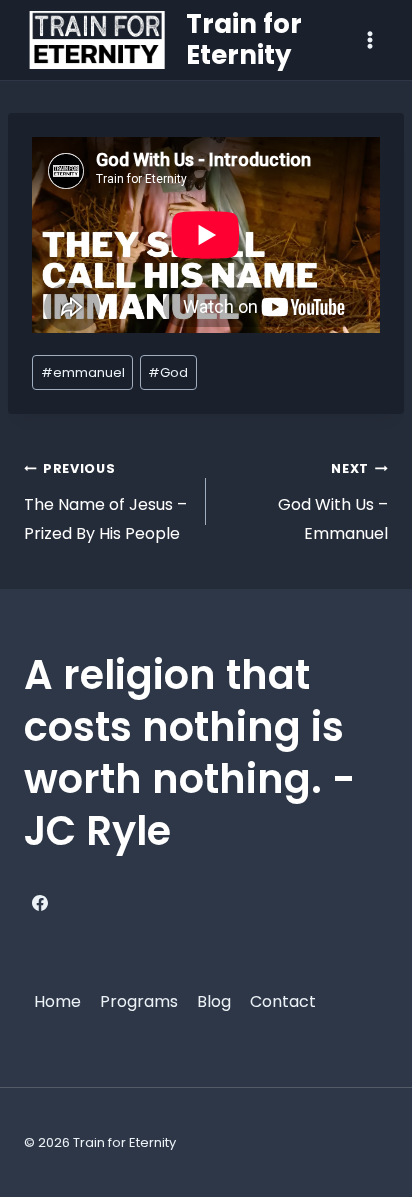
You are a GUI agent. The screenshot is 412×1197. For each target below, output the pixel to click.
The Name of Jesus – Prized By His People (105, 502)
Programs (139, 1001)
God (168, 372)
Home (57, 1001)
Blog (214, 1001)
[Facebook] (40, 903)
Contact (283, 1001)
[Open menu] (369, 39)
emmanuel (83, 372)
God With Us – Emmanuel (333, 502)
